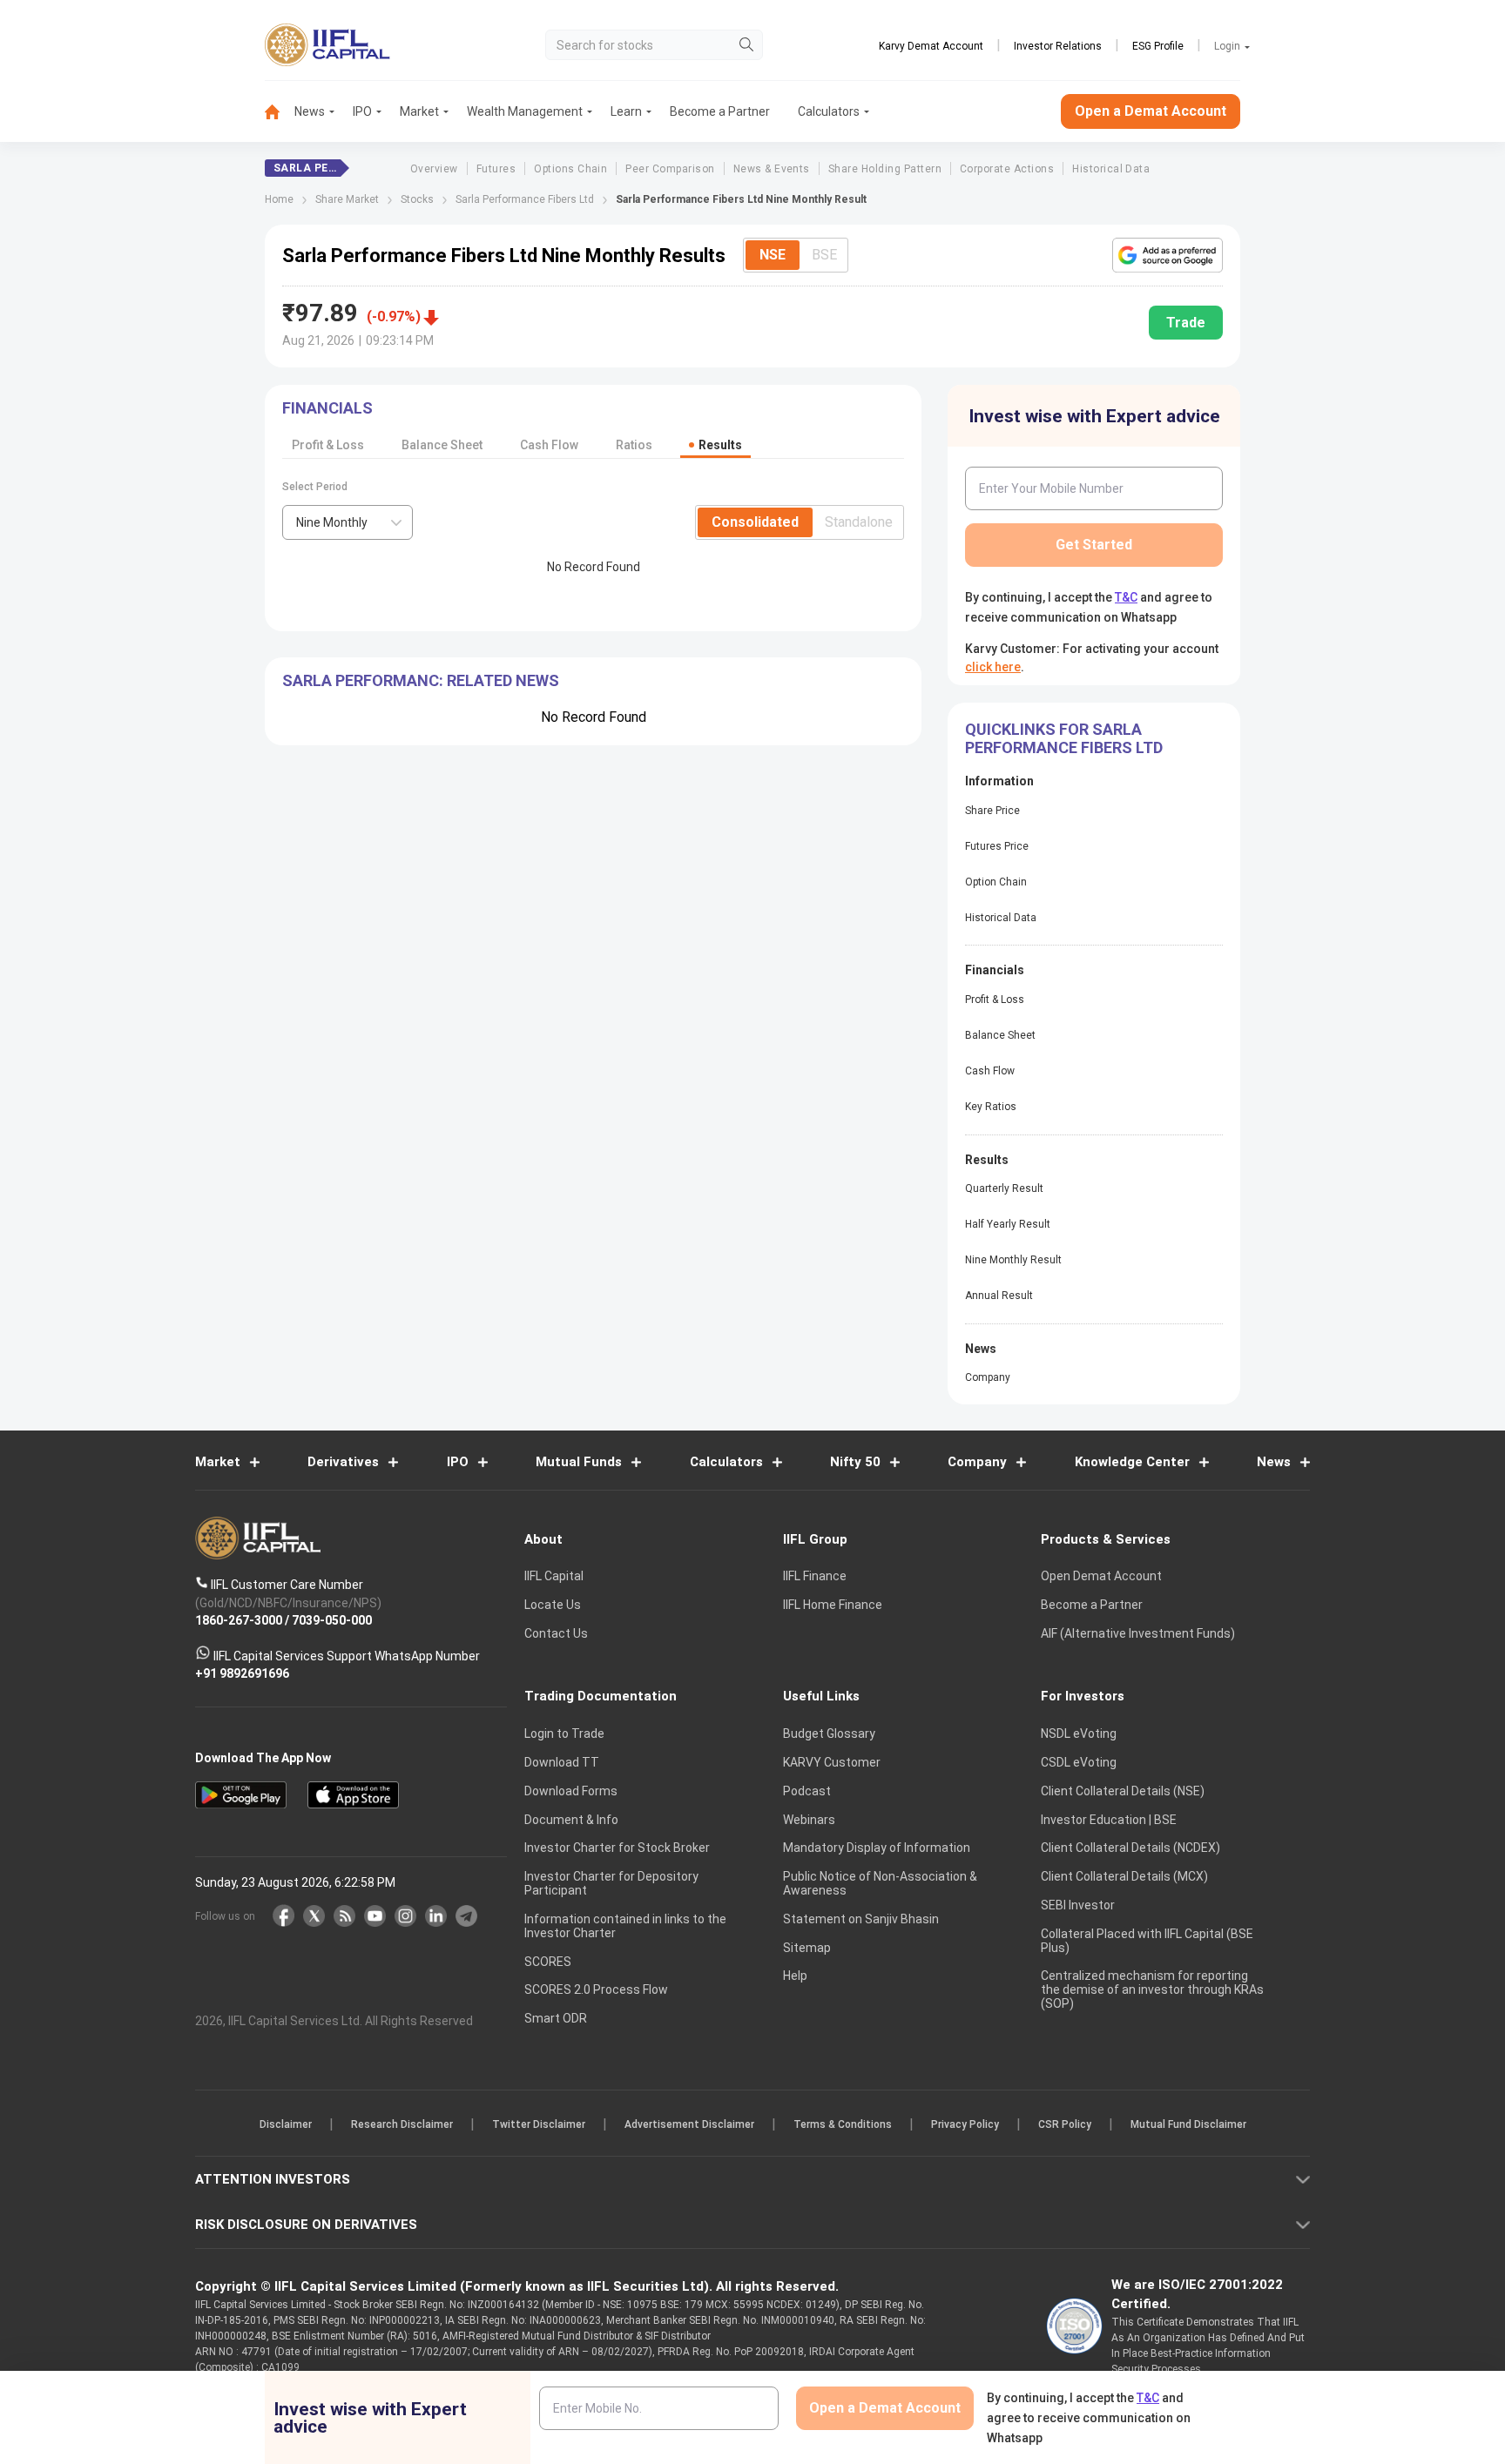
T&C (660, 1345)
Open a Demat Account (630, 1293)
